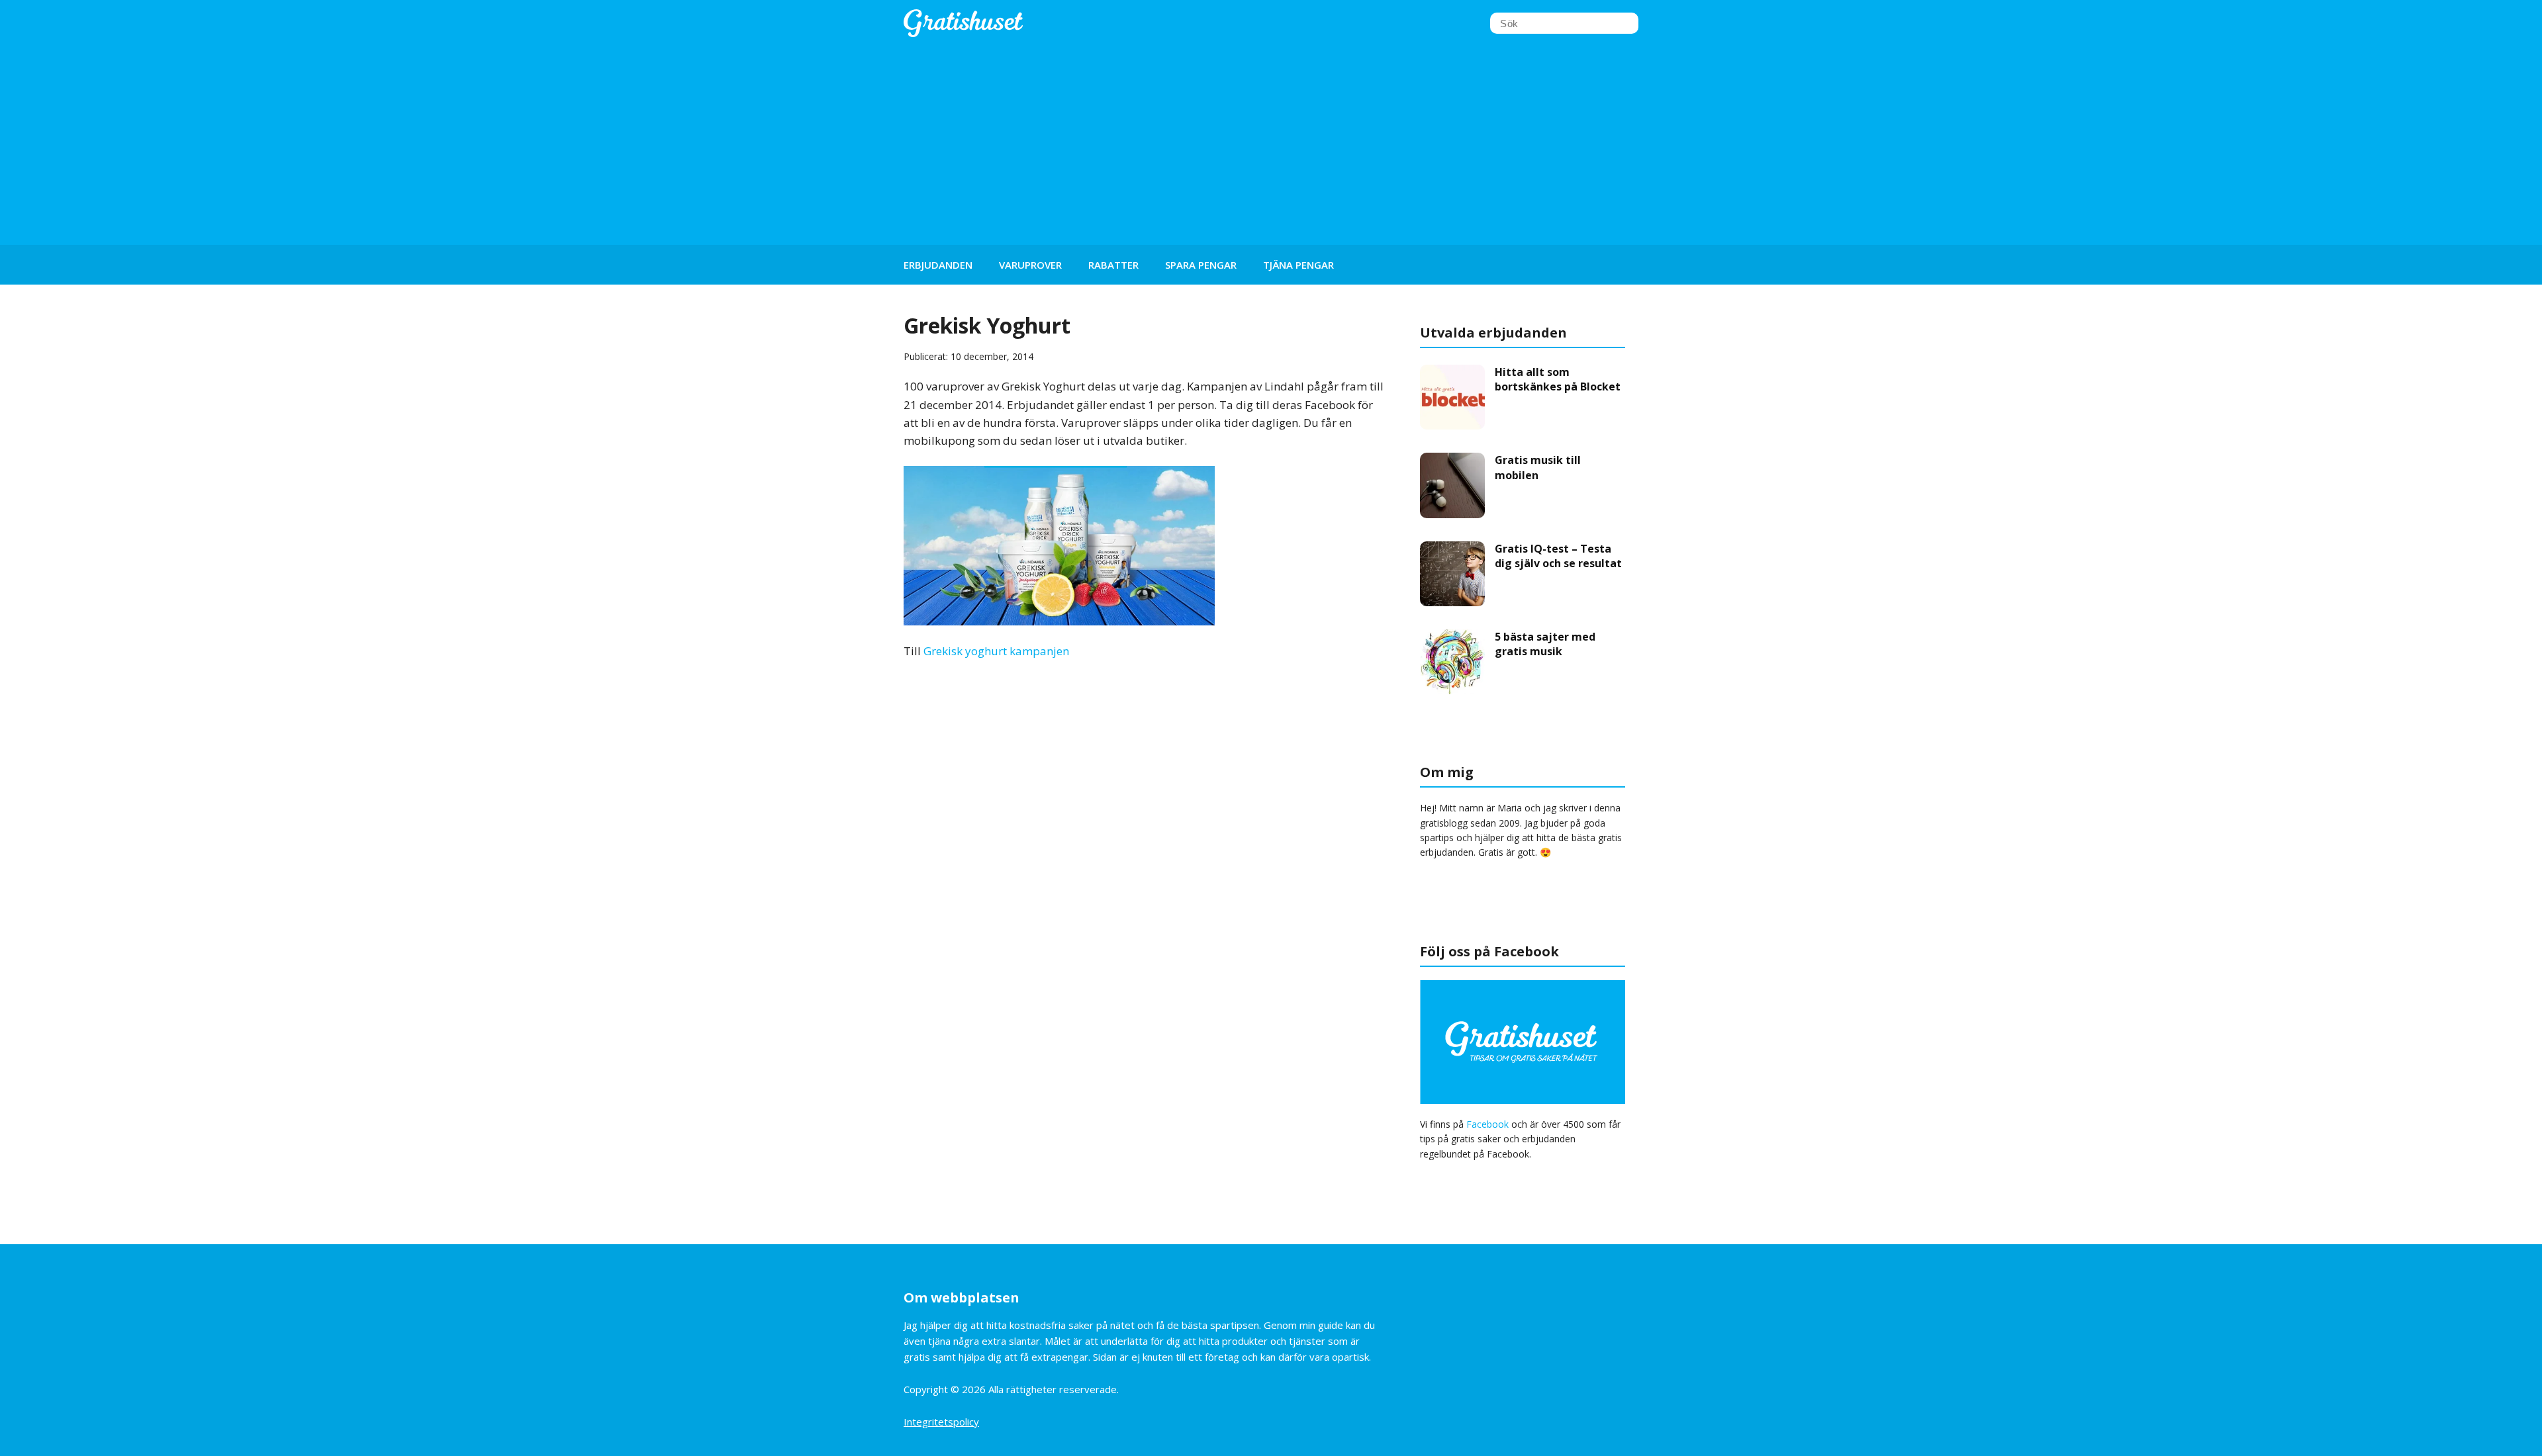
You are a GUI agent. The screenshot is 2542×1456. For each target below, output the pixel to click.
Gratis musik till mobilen (1538, 467)
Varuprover (1030, 265)
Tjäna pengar (1298, 265)
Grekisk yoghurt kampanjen (996, 651)
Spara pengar (1201, 265)
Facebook (1487, 1124)
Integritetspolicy (941, 1422)
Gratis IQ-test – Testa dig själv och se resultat (1558, 556)
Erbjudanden (938, 265)
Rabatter (1113, 265)
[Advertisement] (1271, 146)
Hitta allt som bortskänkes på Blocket (1558, 379)
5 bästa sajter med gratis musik (1545, 644)
